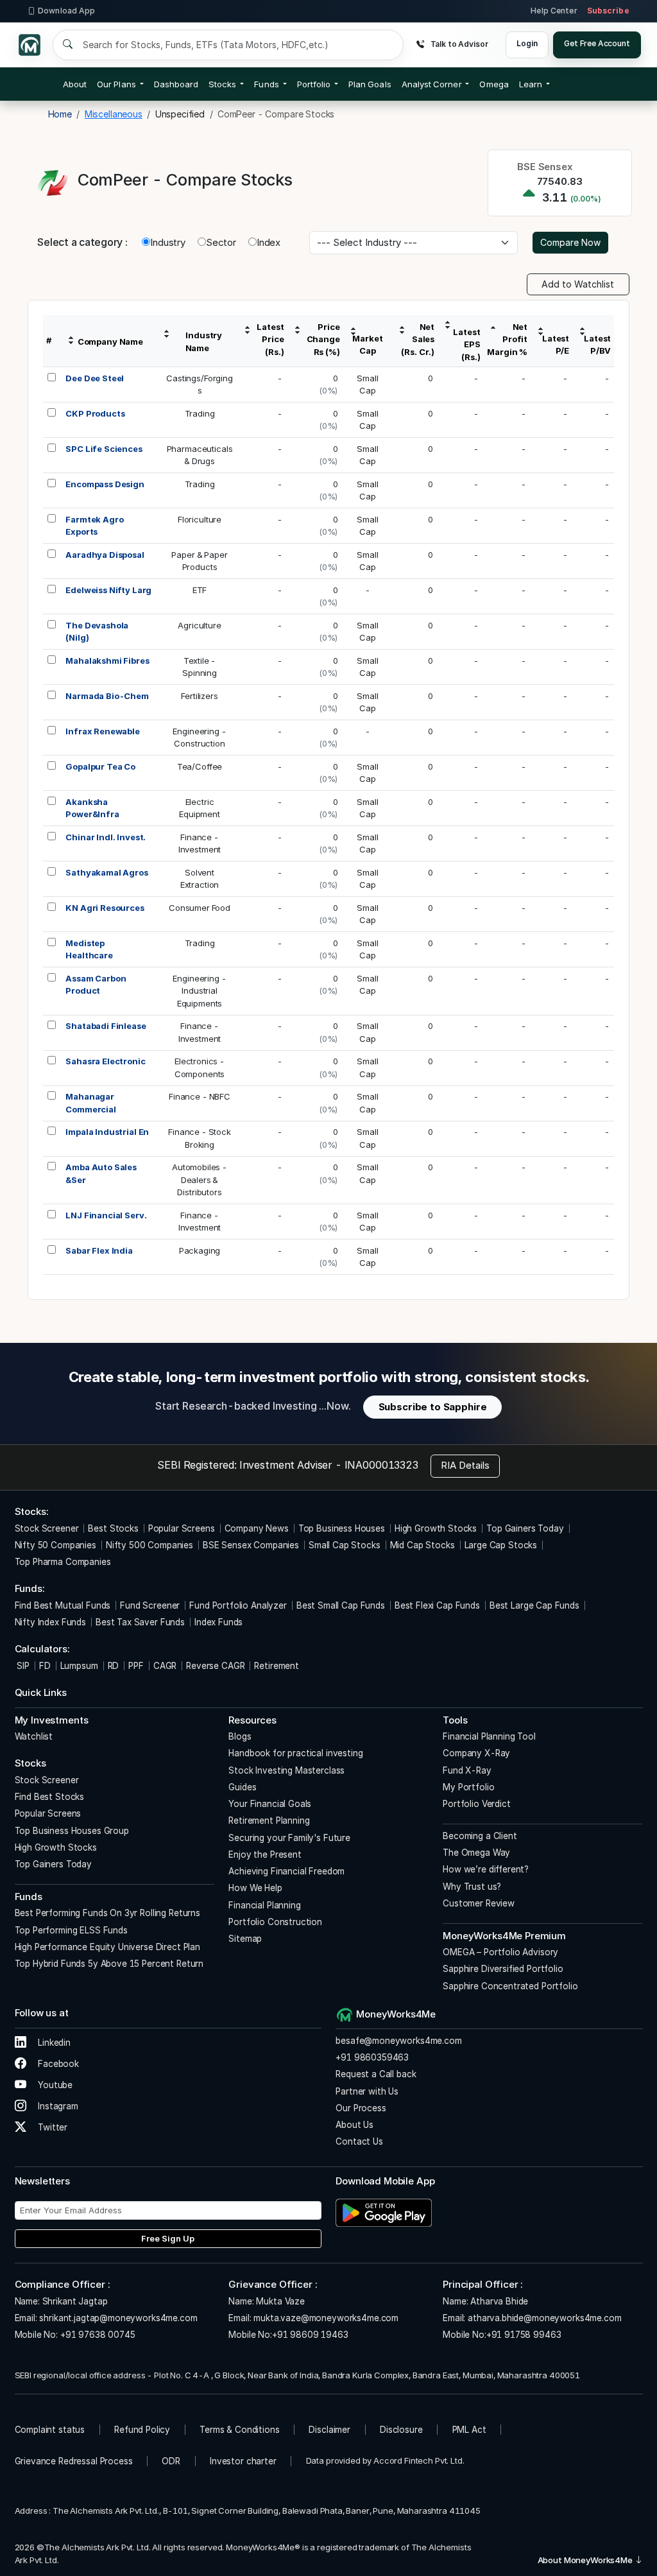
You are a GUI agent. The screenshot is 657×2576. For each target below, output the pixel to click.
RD (114, 1666)
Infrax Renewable (103, 731)
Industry (168, 242)
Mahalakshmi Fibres (107, 661)
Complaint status (50, 2430)
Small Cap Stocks (345, 1545)
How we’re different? (486, 1869)
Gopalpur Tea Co (100, 766)
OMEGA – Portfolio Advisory (500, 1952)
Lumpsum (79, 1666)
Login (527, 43)
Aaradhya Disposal (105, 555)
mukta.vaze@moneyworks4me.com (326, 2318)
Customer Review (479, 1903)
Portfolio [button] (314, 84)
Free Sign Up (168, 2238)
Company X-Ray (476, 1753)
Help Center (554, 11)
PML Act (469, 2430)
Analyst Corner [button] (432, 84)
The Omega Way (476, 1853)
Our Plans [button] (116, 84)
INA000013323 (381, 1465)
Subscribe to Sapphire (433, 1407)
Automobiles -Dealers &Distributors (200, 1180)
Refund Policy (142, 2430)
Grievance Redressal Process (74, 2461)
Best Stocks (113, 1528)
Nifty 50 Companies (55, 1545)
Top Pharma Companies (63, 1562)
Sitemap (245, 1939)
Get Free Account (597, 43)
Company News (257, 1528)
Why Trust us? (472, 1887)
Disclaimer (329, 2430)
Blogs (240, 1736)
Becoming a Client (480, 1836)
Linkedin (53, 2043)
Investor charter (243, 2461)
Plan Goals (370, 84)
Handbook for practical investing (295, 1753)
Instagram (57, 2106)
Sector (221, 242)
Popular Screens (182, 1528)
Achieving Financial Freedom (286, 1871)
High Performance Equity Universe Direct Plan (107, 1947)
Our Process (361, 2108)
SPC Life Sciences (104, 449)
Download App (66, 11)
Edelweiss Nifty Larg (108, 590)
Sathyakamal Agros (107, 872)
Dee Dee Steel (95, 378)
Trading (200, 413)
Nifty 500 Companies (149, 1545)
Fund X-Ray (467, 1770)
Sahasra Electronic (105, 1061)
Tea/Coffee (200, 766)
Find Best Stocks (50, 1797)
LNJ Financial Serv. (106, 1215)
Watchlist (34, 1736)
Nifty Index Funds (50, 1622)
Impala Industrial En (107, 1132)
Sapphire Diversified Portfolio (503, 1969)
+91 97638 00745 (97, 2335)
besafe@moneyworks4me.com (398, 2041)
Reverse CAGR (215, 1666)
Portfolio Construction (275, 1922)
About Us (354, 2125)
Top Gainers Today (525, 1528)
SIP (22, 1666)
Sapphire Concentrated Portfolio (510, 1986)
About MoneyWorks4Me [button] (586, 2560)
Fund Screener (150, 1605)
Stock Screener (47, 1528)
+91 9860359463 (372, 2057)
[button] (494, 84)
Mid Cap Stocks (422, 1545)
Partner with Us (367, 2091)
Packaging (200, 1250)
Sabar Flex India (99, 1250)
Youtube (54, 2085)
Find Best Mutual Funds (63, 1605)
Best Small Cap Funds (341, 1605)
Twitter (51, 2127)
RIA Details (465, 1465)
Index (269, 242)
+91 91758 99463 (524, 2335)
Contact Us (359, 2141)
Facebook (57, 2064)
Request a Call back (376, 2074)
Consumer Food (200, 908)
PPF (136, 1666)
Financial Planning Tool (489, 1736)
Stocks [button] (222, 84)
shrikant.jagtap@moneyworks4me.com (118, 2318)
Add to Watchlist (578, 284)
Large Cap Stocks (501, 1545)
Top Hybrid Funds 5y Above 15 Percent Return (109, 1964)
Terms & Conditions (239, 2430)
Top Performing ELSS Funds (71, 1930)
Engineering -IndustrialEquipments (199, 991)
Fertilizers (199, 696)
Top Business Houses (342, 1528)
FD (45, 1666)
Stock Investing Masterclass (286, 1770)
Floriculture (200, 519)
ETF (200, 590)
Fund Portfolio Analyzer (238, 1605)
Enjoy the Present (265, 1854)
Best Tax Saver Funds (140, 1622)
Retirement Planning (269, 1820)
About (75, 84)
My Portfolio (468, 1787)
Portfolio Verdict (476, 1804)
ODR (171, 2461)
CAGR (165, 1666)
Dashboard (176, 84)
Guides (242, 1787)
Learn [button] (531, 84)
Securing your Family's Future (289, 1838)
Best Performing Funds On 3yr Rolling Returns (107, 1913)
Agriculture (199, 625)
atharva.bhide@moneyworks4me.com (544, 2318)
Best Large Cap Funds (534, 1605)
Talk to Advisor (459, 44)
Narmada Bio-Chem (107, 696)
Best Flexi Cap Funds (437, 1605)
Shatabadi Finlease (106, 1026)
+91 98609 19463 (310, 2335)
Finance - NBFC (200, 1096)
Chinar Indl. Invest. (106, 837)
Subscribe (608, 11)
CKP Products (95, 413)
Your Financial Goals (270, 1804)
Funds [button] (266, 84)
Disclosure (401, 2430)
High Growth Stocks (436, 1528)
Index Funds (218, 1622)
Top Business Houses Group (72, 1831)
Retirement (277, 1666)
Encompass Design (105, 484)
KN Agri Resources (105, 908)
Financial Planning (264, 1905)
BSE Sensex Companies (251, 1545)
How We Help (255, 1888)
